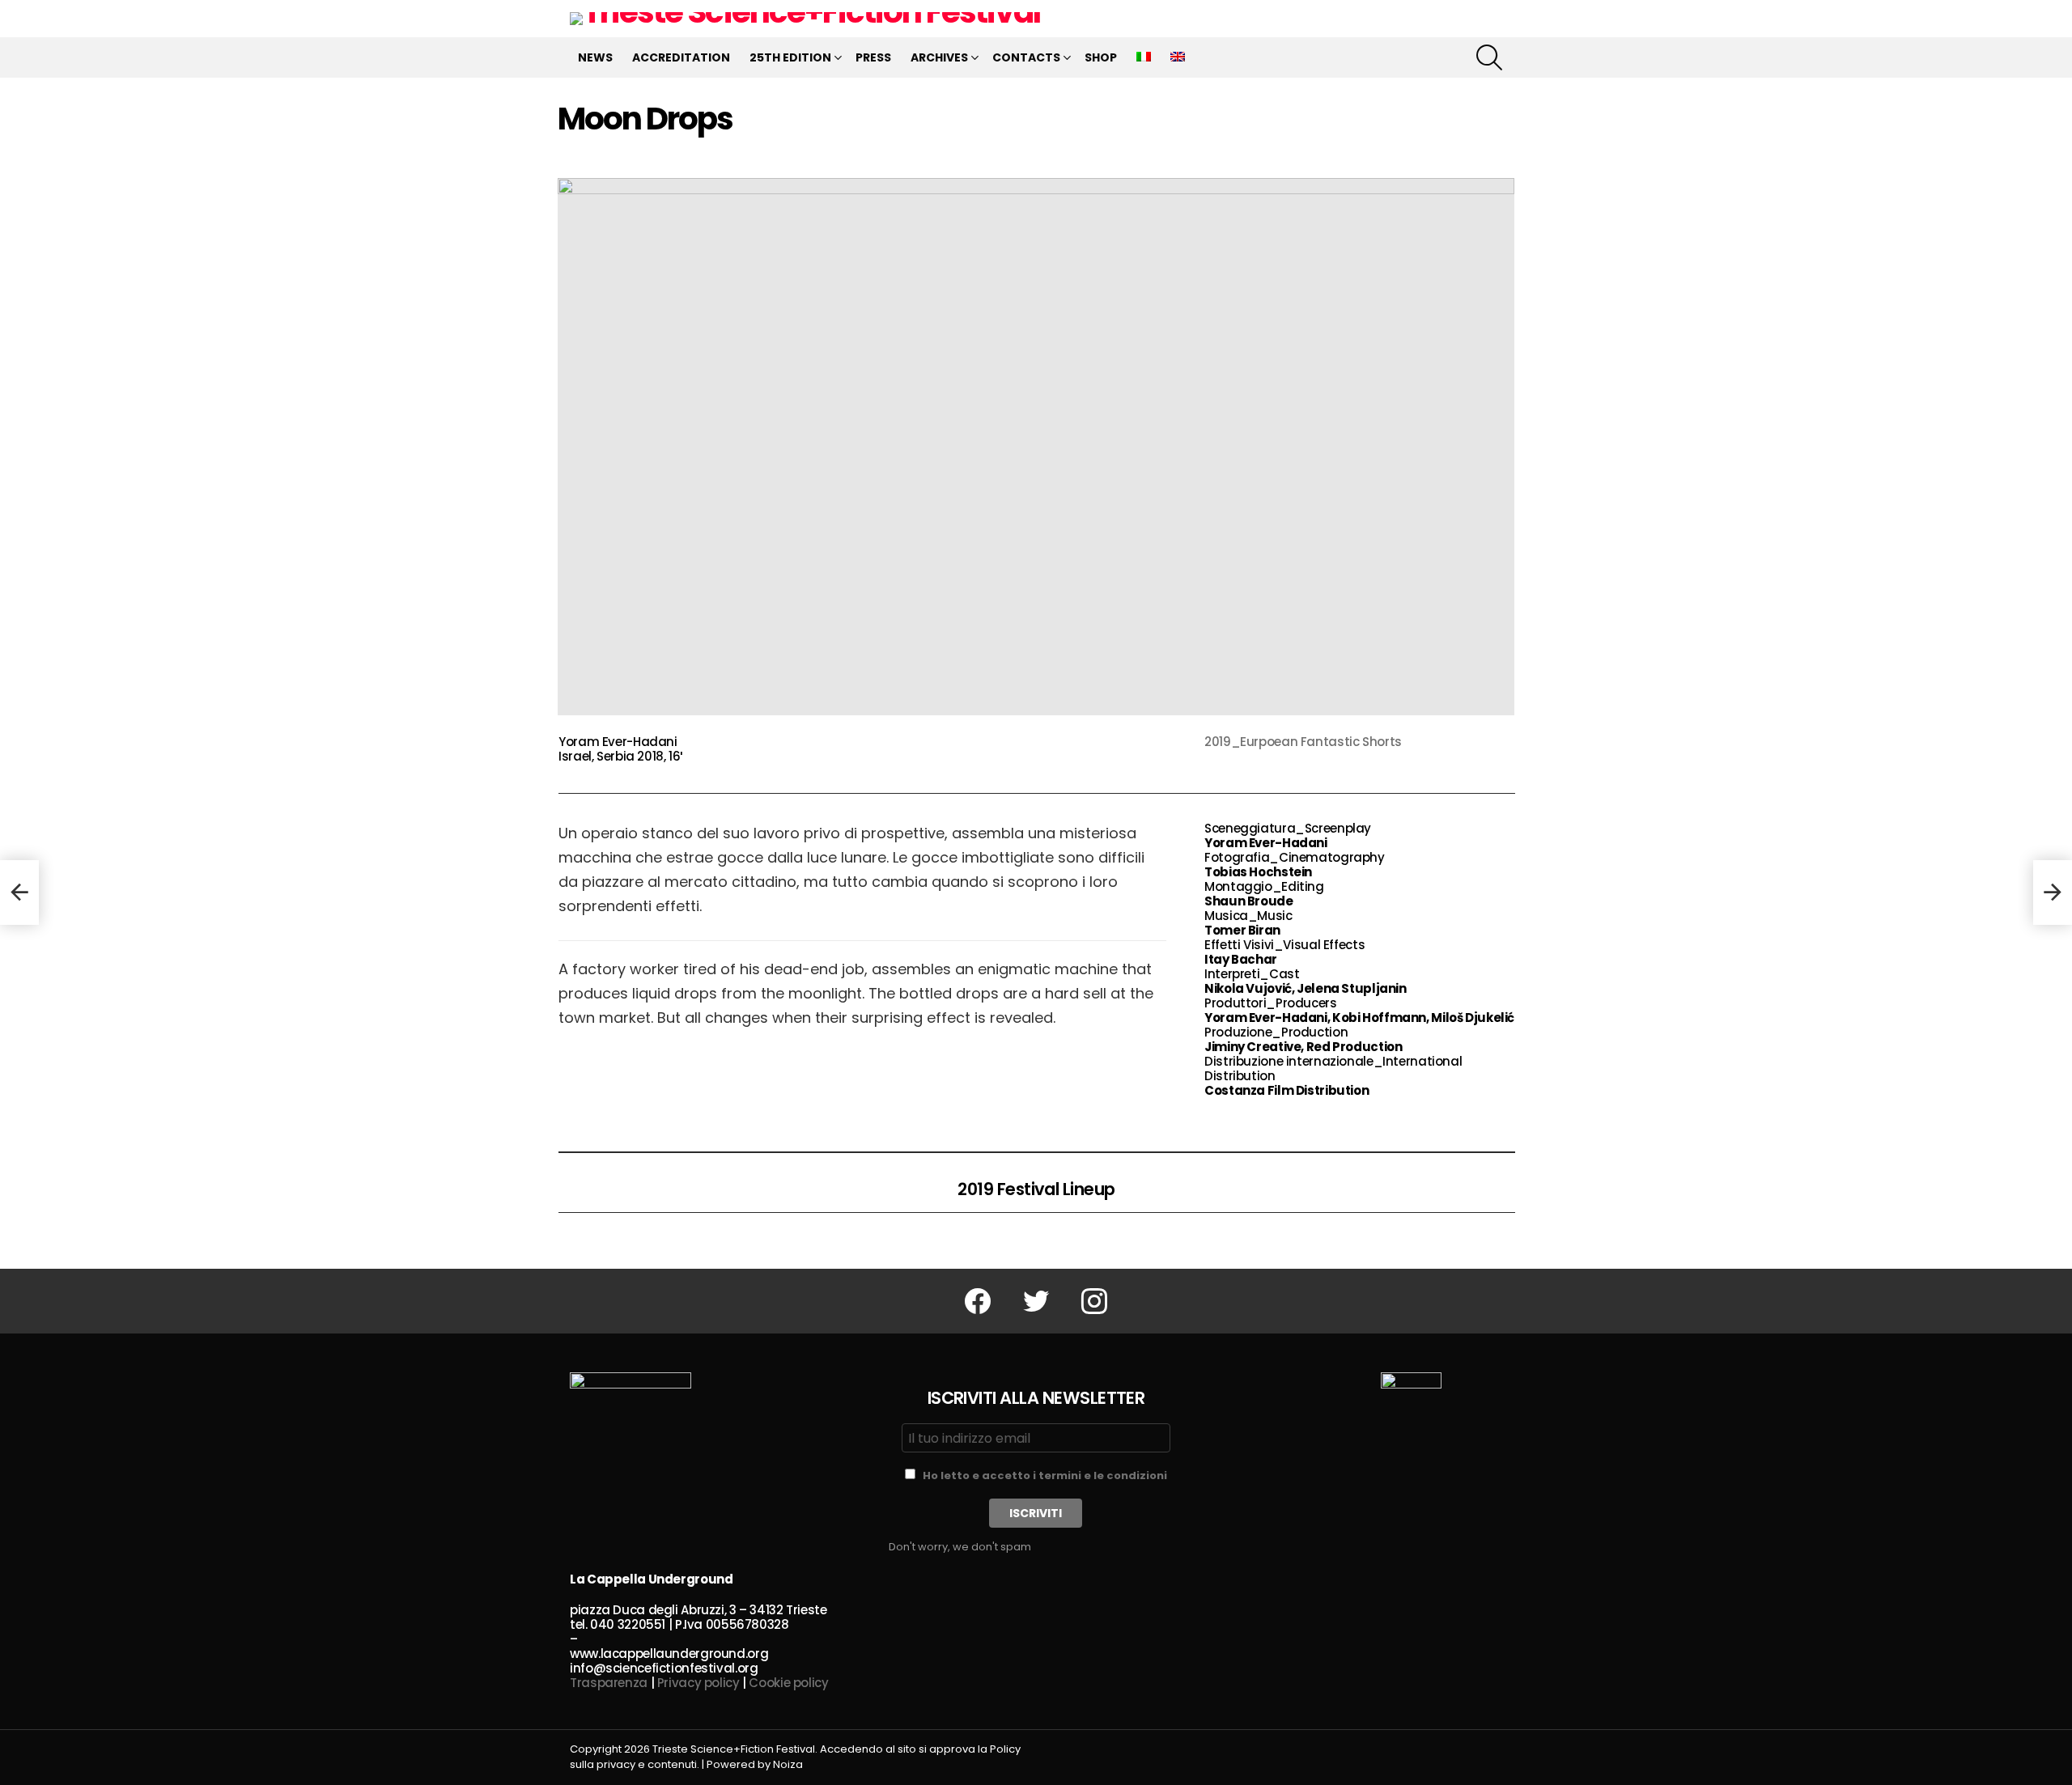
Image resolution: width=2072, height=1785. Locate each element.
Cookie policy (788, 1683)
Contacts (1026, 57)
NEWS (595, 57)
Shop (1101, 57)
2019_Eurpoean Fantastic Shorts (1303, 742)
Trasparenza (609, 1683)
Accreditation (681, 57)
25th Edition (790, 57)
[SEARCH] (1489, 57)
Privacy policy (698, 1683)
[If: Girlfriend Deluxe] (19, 892)
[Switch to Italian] (1144, 57)
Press (873, 57)
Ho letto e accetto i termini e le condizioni (1045, 1475)
